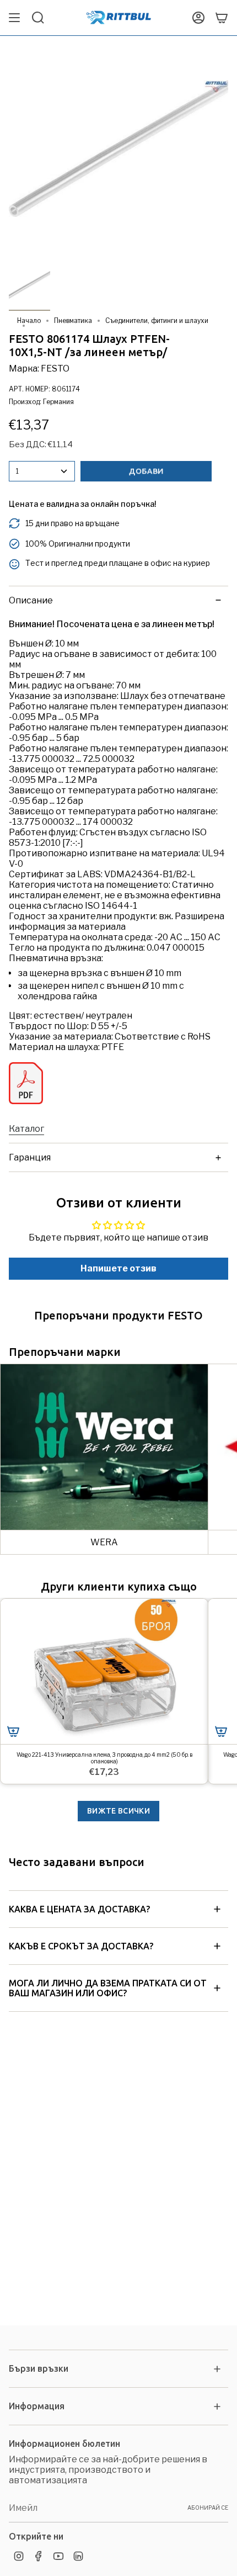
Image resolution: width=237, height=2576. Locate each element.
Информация (37, 2406)
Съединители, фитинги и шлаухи (157, 320)
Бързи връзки (39, 2368)
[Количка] (222, 18)
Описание (31, 600)
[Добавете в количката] (13, 1731)
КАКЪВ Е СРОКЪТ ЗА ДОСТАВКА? (81, 1946)
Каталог (26, 1129)
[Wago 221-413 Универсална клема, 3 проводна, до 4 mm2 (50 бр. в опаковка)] (104, 1671)
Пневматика (73, 320)
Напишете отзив (118, 1268)
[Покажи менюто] (14, 18)
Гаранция (30, 1157)
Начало (29, 320)
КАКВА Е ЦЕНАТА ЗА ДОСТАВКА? (79, 1909)
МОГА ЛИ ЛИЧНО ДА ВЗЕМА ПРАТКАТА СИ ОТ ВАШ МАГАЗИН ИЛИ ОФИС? (108, 1988)
